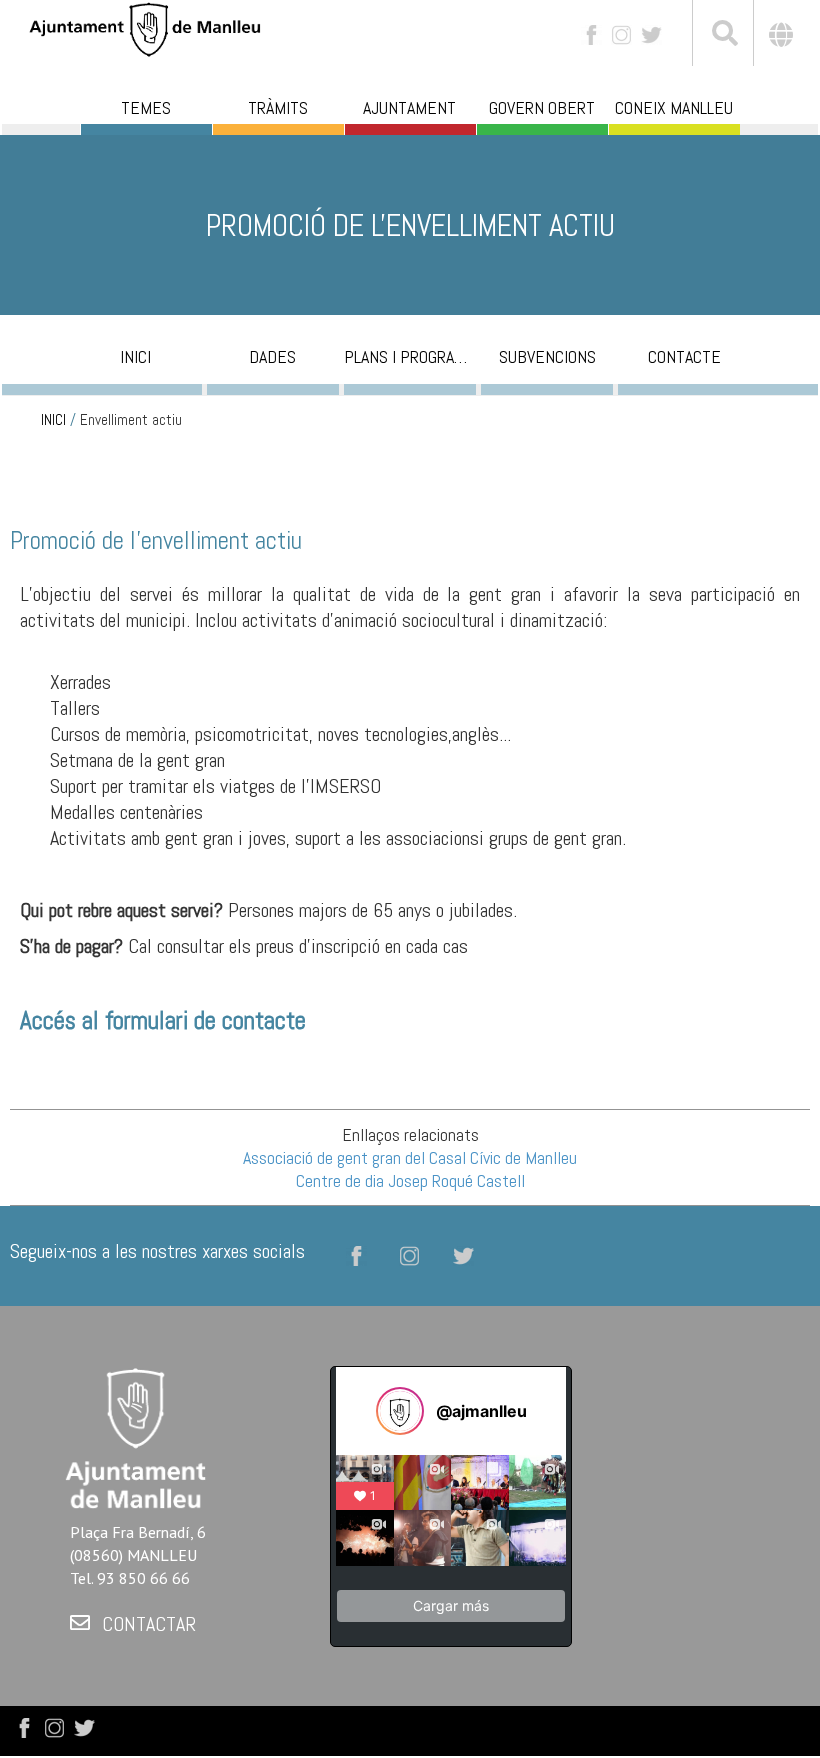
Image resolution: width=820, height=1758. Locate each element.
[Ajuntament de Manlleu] (145, 27)
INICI (53, 420)
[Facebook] (591, 33)
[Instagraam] (621, 33)
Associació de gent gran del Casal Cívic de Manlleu (410, 1157)
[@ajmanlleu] (400, 1411)
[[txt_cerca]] (723, 36)
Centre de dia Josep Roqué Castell (410, 1180)
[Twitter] (651, 33)
